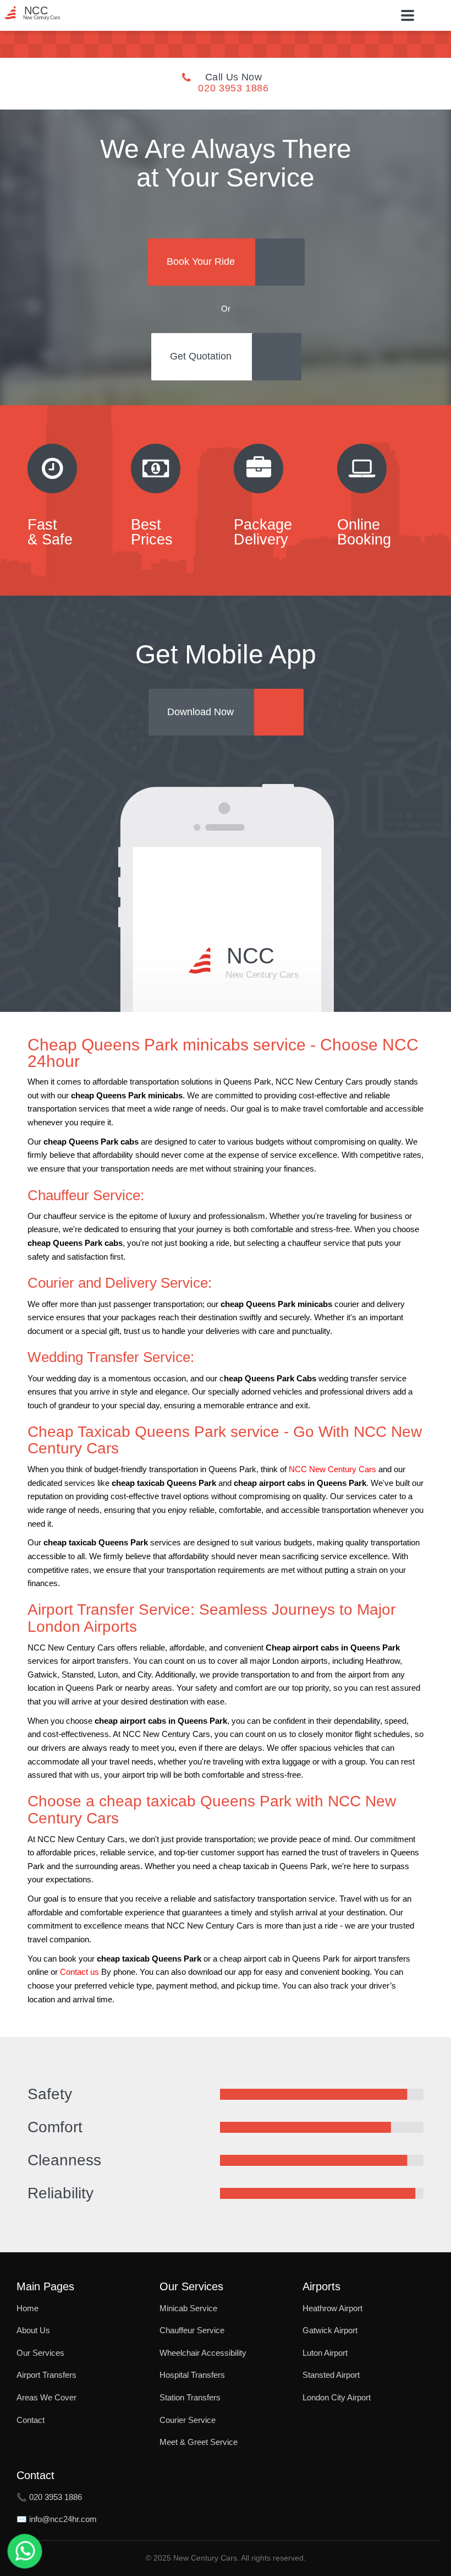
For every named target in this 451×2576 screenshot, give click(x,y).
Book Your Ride (201, 262)
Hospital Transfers (192, 2375)
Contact (31, 2420)
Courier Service (188, 2420)
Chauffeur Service (192, 2330)
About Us (33, 2330)
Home (28, 2308)
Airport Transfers (46, 2375)
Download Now (200, 712)
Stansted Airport (331, 2375)
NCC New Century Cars (332, 1469)
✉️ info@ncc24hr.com (57, 2519)
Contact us (79, 1972)
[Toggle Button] (408, 15)
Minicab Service (188, 2308)
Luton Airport (325, 2353)
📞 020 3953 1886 (49, 2497)
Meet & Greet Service (199, 2442)
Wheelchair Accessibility (203, 2353)
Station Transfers (190, 2397)
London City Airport (337, 2397)
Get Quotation (201, 356)
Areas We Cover (46, 2397)
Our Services (40, 2353)
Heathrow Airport (332, 2308)
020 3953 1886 (233, 88)
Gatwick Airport (330, 2330)
